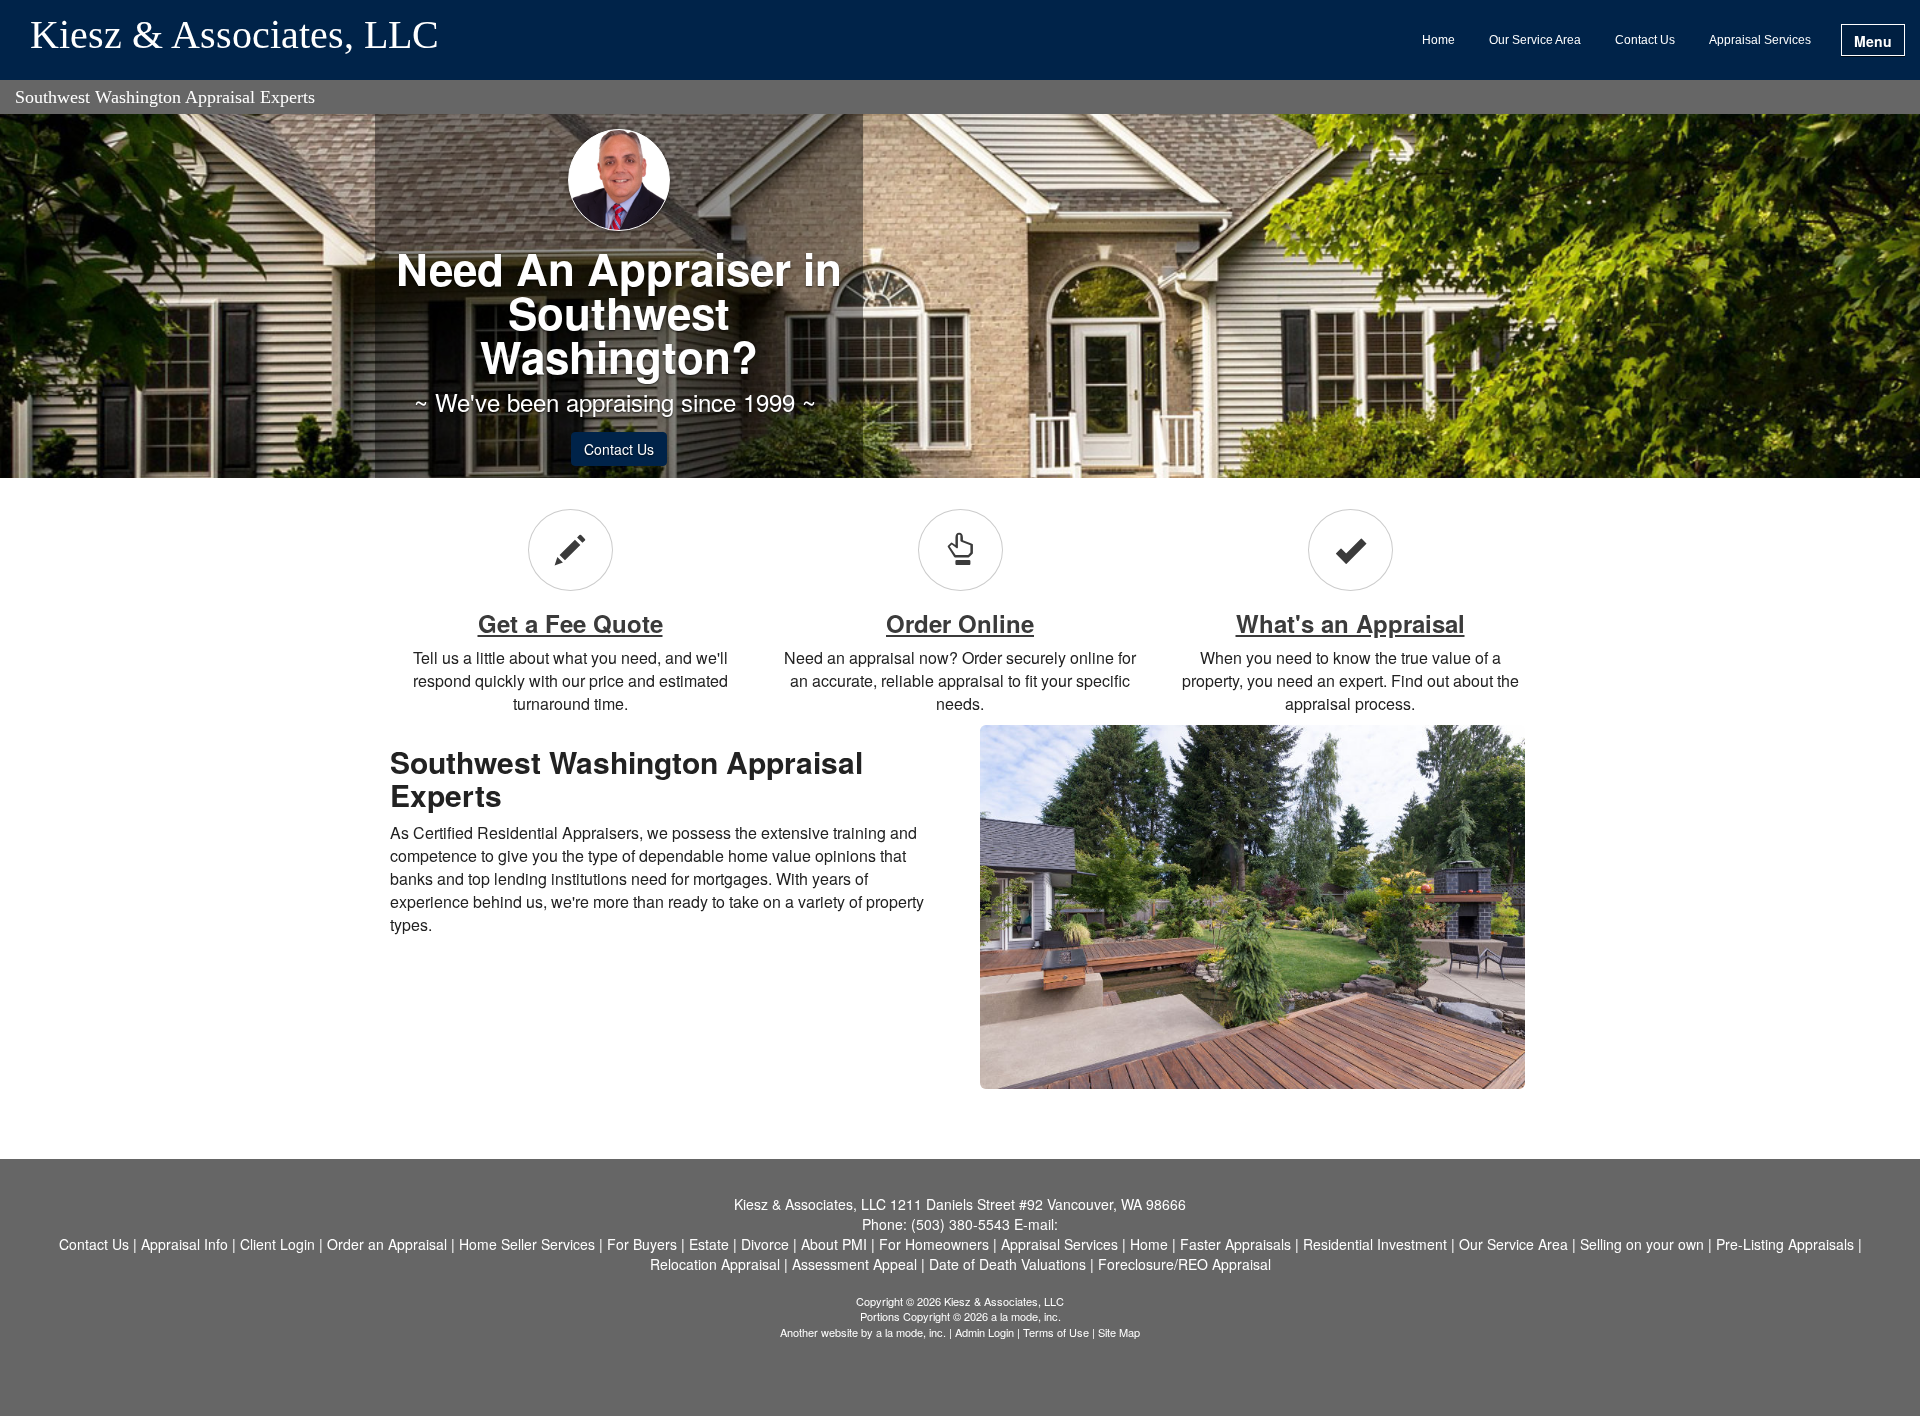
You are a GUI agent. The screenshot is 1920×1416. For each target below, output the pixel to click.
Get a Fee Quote (570, 623)
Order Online (960, 623)
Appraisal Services (1760, 40)
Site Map (1119, 1332)
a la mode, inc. (911, 1332)
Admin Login (984, 1332)
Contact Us (1645, 40)
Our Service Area (1535, 40)
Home (1438, 40)
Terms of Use (1056, 1332)
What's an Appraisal (1350, 623)
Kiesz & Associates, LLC (234, 36)
